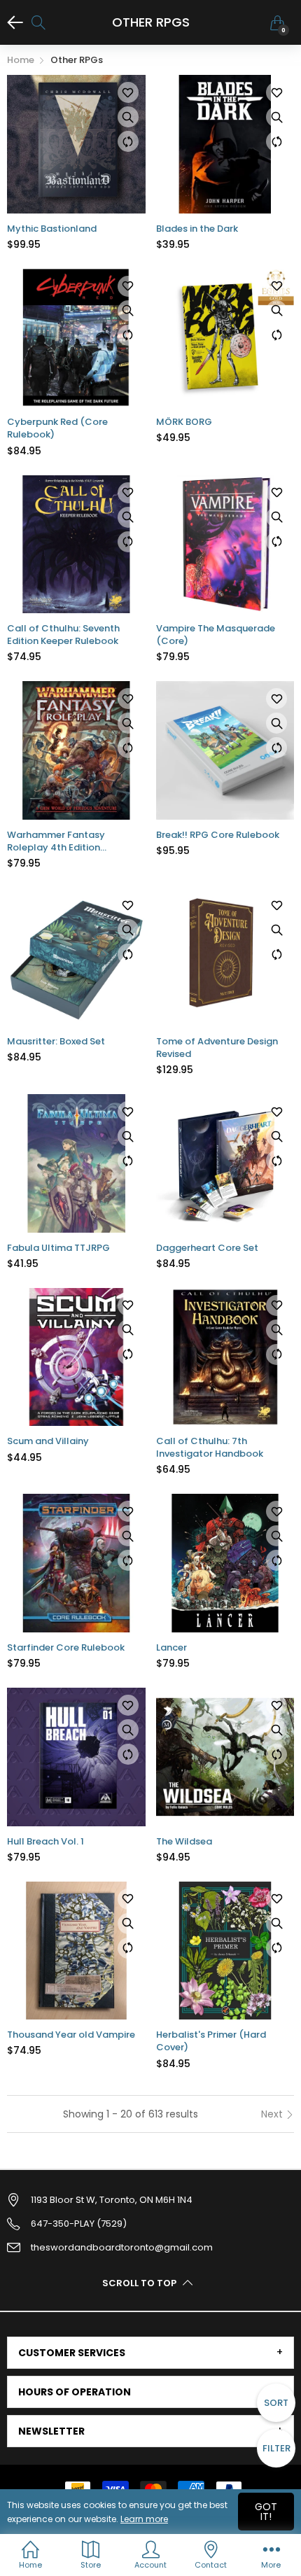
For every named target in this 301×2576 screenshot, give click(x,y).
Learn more (144, 2519)
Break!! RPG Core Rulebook (218, 835)
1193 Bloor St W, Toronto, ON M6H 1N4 (112, 2200)
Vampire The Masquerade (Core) (216, 635)
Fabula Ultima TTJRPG (58, 1248)
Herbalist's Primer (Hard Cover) (211, 2041)
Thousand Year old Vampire (71, 2035)
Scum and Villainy (48, 1441)
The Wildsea (184, 1842)
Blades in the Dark (197, 229)
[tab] (150, 2353)
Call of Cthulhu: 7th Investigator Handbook (210, 1448)
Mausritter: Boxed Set (56, 1042)
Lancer (171, 1648)
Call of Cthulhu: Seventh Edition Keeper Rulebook (63, 635)
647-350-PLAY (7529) (79, 2224)
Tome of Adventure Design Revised (217, 1048)
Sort (276, 2403)
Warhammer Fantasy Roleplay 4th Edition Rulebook (56, 841)
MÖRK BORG (184, 422)
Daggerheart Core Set (207, 1248)
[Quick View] (128, 117)
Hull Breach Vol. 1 (45, 1842)
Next (273, 2114)
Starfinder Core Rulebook (66, 1648)
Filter (276, 2448)
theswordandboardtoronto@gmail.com (122, 2247)
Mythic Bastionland (52, 229)
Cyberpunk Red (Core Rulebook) (57, 428)
